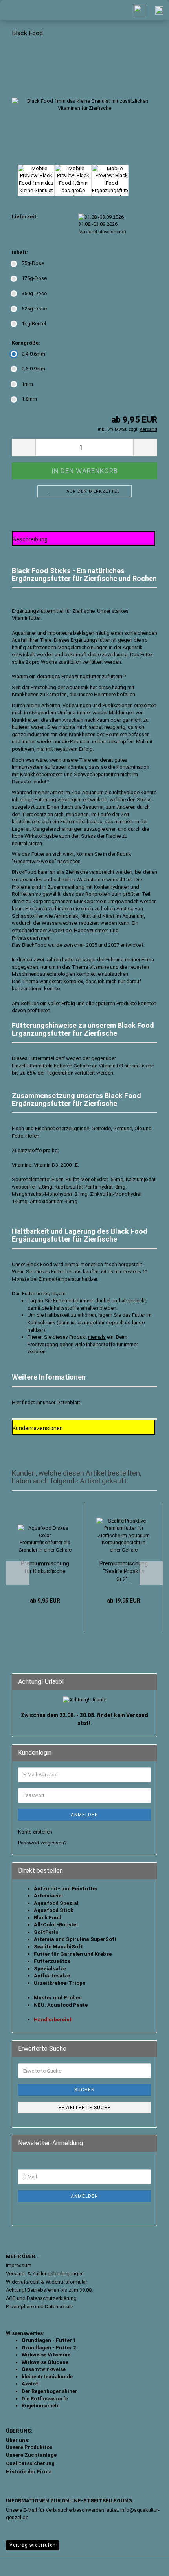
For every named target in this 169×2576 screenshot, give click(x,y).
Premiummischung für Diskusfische (45, 1567)
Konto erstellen (35, 1832)
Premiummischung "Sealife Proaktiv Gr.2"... (124, 1571)
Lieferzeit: (25, 217)
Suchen (84, 2090)
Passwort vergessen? (42, 1843)
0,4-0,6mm (33, 354)
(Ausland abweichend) (102, 232)
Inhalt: (20, 252)
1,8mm (29, 399)
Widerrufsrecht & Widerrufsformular (47, 2282)
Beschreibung (30, 539)
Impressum (19, 2265)
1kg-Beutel (34, 324)
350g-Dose (34, 293)
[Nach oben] (147, 2564)
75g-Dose (33, 263)
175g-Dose (34, 278)
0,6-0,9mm (33, 369)
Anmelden (84, 1815)
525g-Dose (34, 309)
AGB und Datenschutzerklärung (41, 2298)
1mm (27, 384)
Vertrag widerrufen (33, 2545)
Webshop (59, 2566)
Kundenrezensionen (38, 1428)
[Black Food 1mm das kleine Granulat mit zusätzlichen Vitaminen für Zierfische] (84, 103)
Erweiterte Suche (85, 2108)
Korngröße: (26, 343)
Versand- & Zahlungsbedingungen (45, 2274)
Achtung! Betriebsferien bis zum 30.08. (49, 2290)
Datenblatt (68, 1402)
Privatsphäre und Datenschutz (40, 2306)
